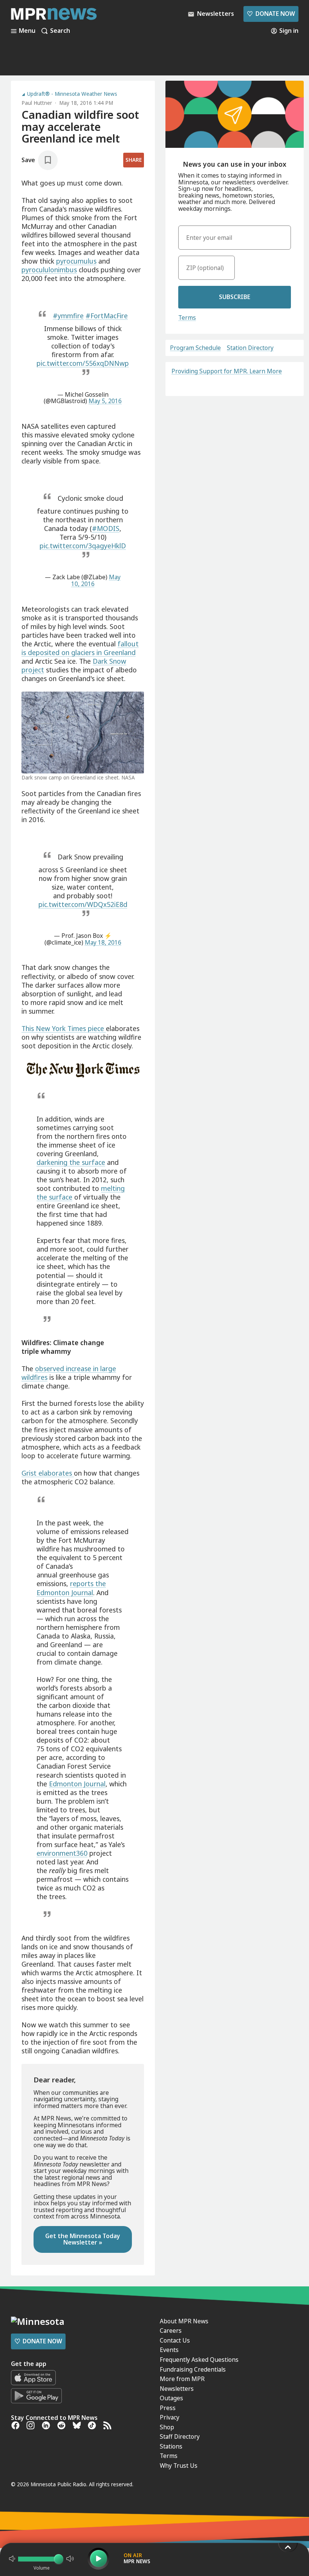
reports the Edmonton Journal (71, 1588)
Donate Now (271, 14)
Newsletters (177, 2389)
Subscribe (235, 297)
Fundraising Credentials (193, 2369)
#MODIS (106, 528)
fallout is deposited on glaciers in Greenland (80, 648)
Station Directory (250, 348)
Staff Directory (180, 2436)
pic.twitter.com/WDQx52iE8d (83, 904)
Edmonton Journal (77, 1784)
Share (134, 160)
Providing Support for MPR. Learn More (227, 371)
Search (60, 31)
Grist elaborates (48, 1473)
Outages (171, 2398)
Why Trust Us (179, 2466)
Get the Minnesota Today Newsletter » (83, 2239)
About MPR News (184, 2321)
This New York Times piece (64, 1028)
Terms (187, 318)
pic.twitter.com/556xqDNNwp (83, 363)
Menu (27, 31)
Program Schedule (195, 348)
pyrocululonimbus (49, 270)
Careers (171, 2331)
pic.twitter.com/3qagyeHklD (83, 546)
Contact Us (175, 2340)
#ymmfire (68, 316)
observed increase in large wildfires (69, 1373)
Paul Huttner (37, 103)
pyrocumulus (76, 261)
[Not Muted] (12, 2559)
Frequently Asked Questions (199, 2360)
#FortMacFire (107, 316)
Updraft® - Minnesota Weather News (72, 94)
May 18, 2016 (103, 942)
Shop (167, 2427)
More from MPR (182, 2379)
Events (169, 2350)
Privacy (170, 2417)
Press (168, 2408)
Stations (171, 2446)
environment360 (62, 1853)
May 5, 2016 (105, 401)
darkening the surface (71, 1162)
